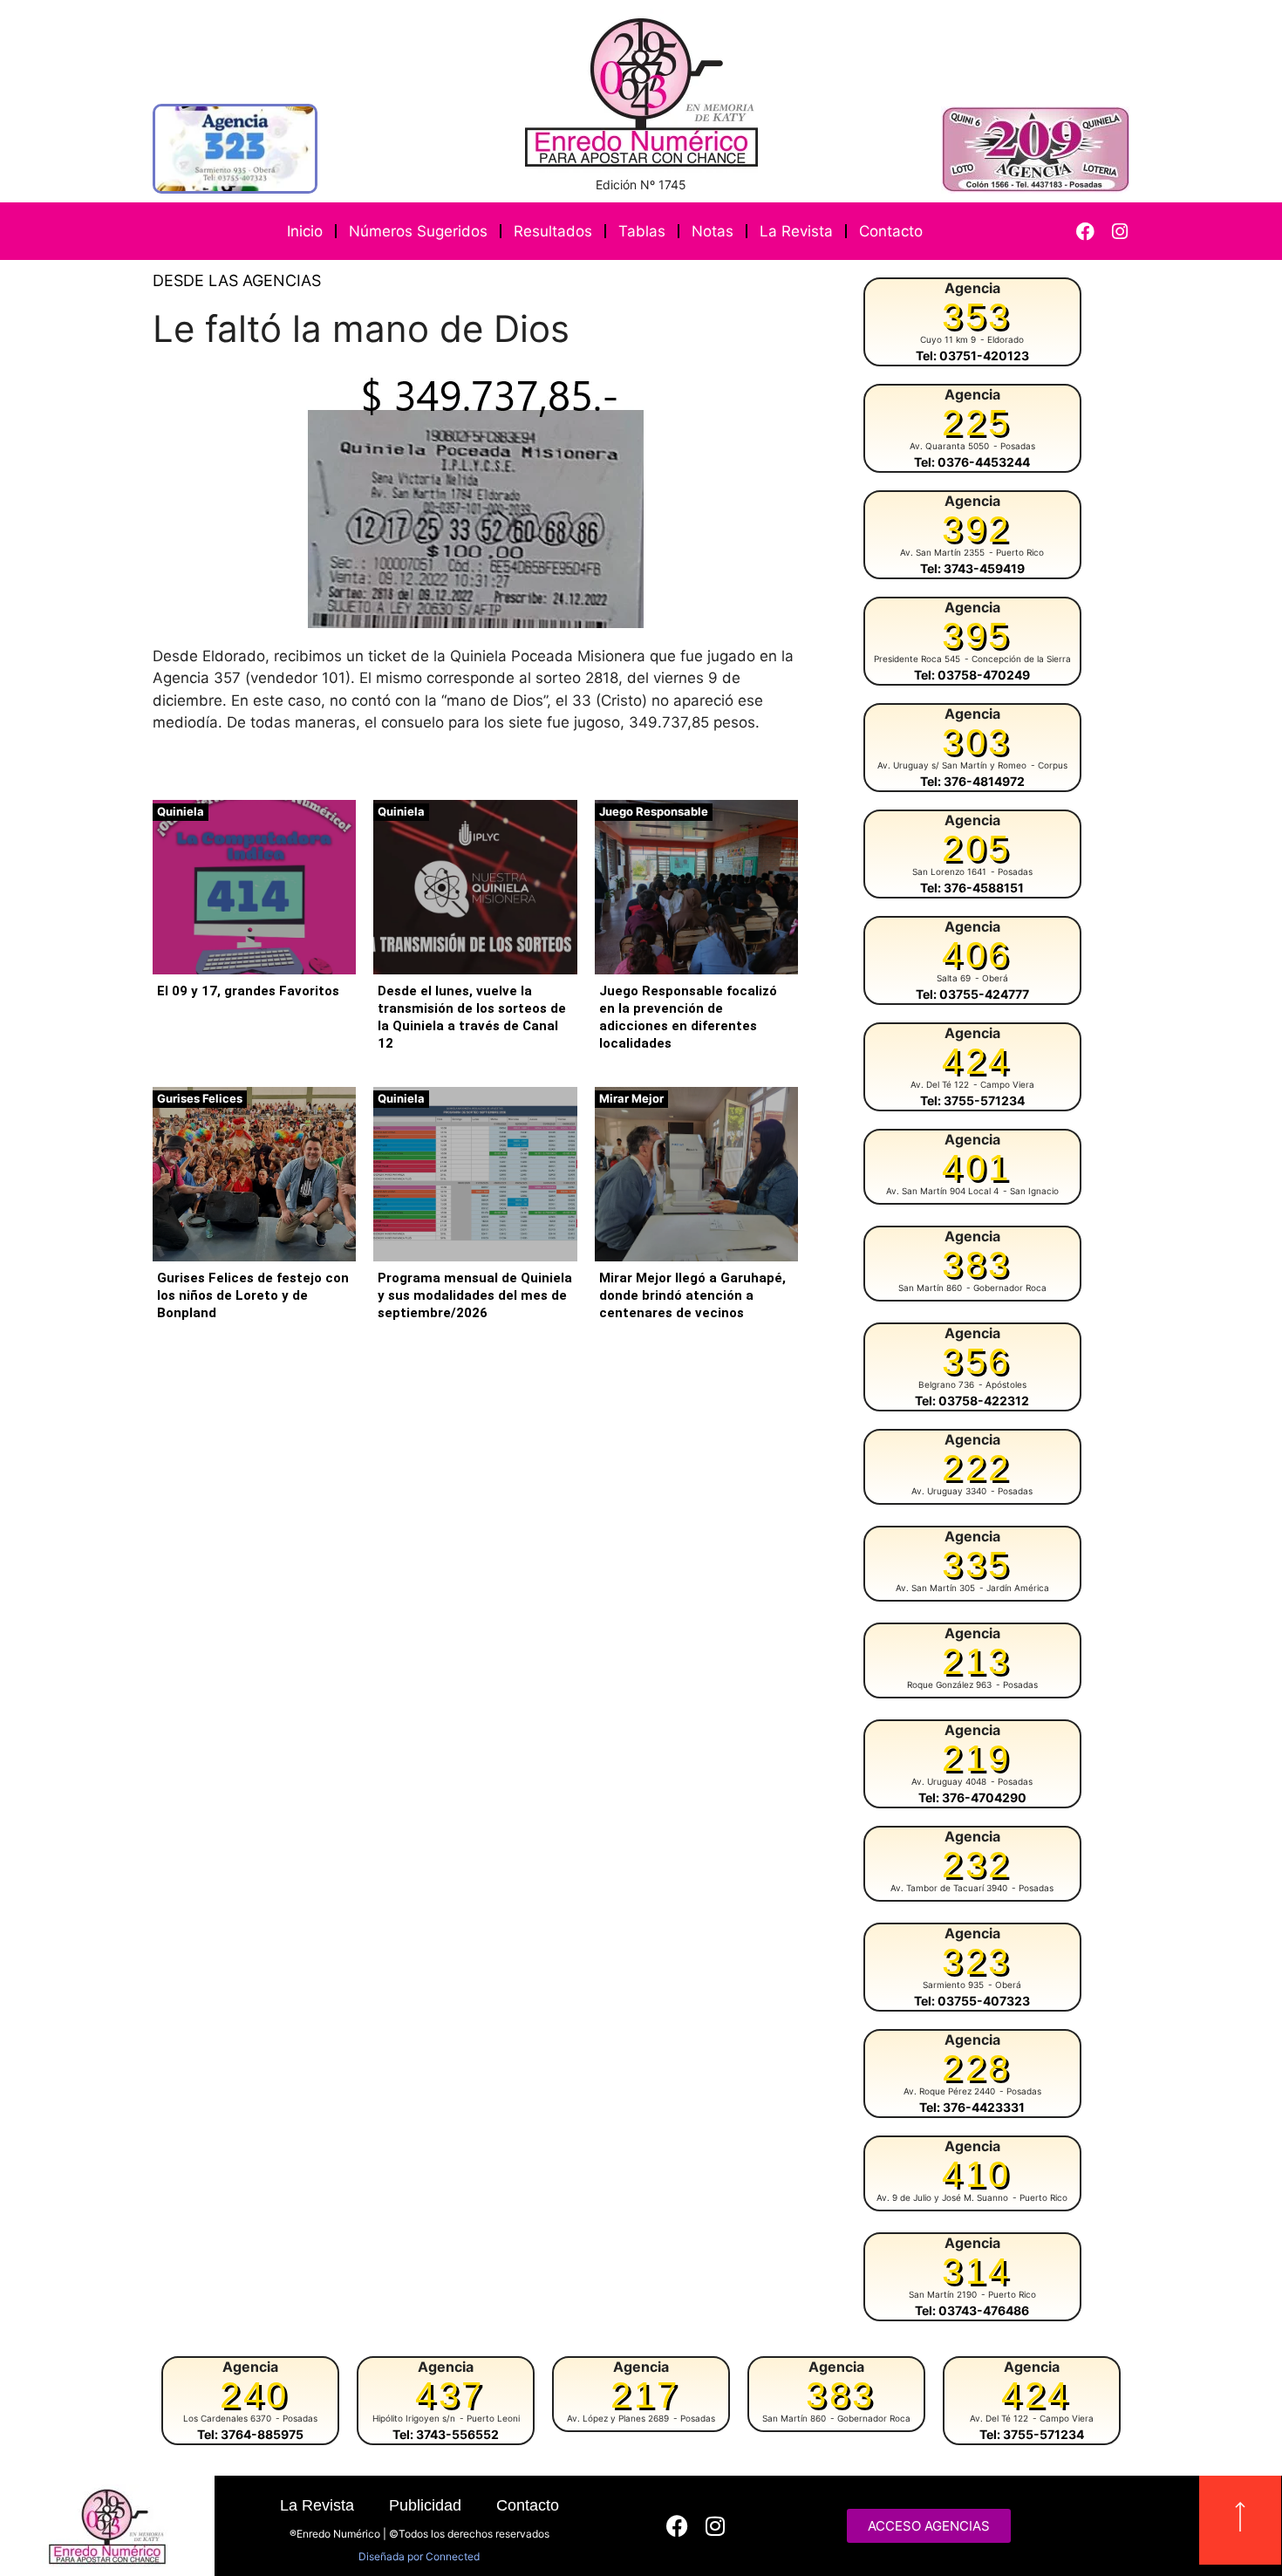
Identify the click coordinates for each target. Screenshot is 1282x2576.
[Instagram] (1119, 232)
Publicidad (425, 2505)
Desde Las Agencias (237, 280)
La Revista (796, 231)
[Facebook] (1085, 232)
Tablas (642, 231)
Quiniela (181, 811)
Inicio (305, 231)
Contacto (891, 231)
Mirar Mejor (631, 1098)
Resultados (553, 231)
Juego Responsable (654, 811)
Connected (453, 2556)
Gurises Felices (200, 1098)
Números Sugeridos (418, 231)
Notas (713, 231)
